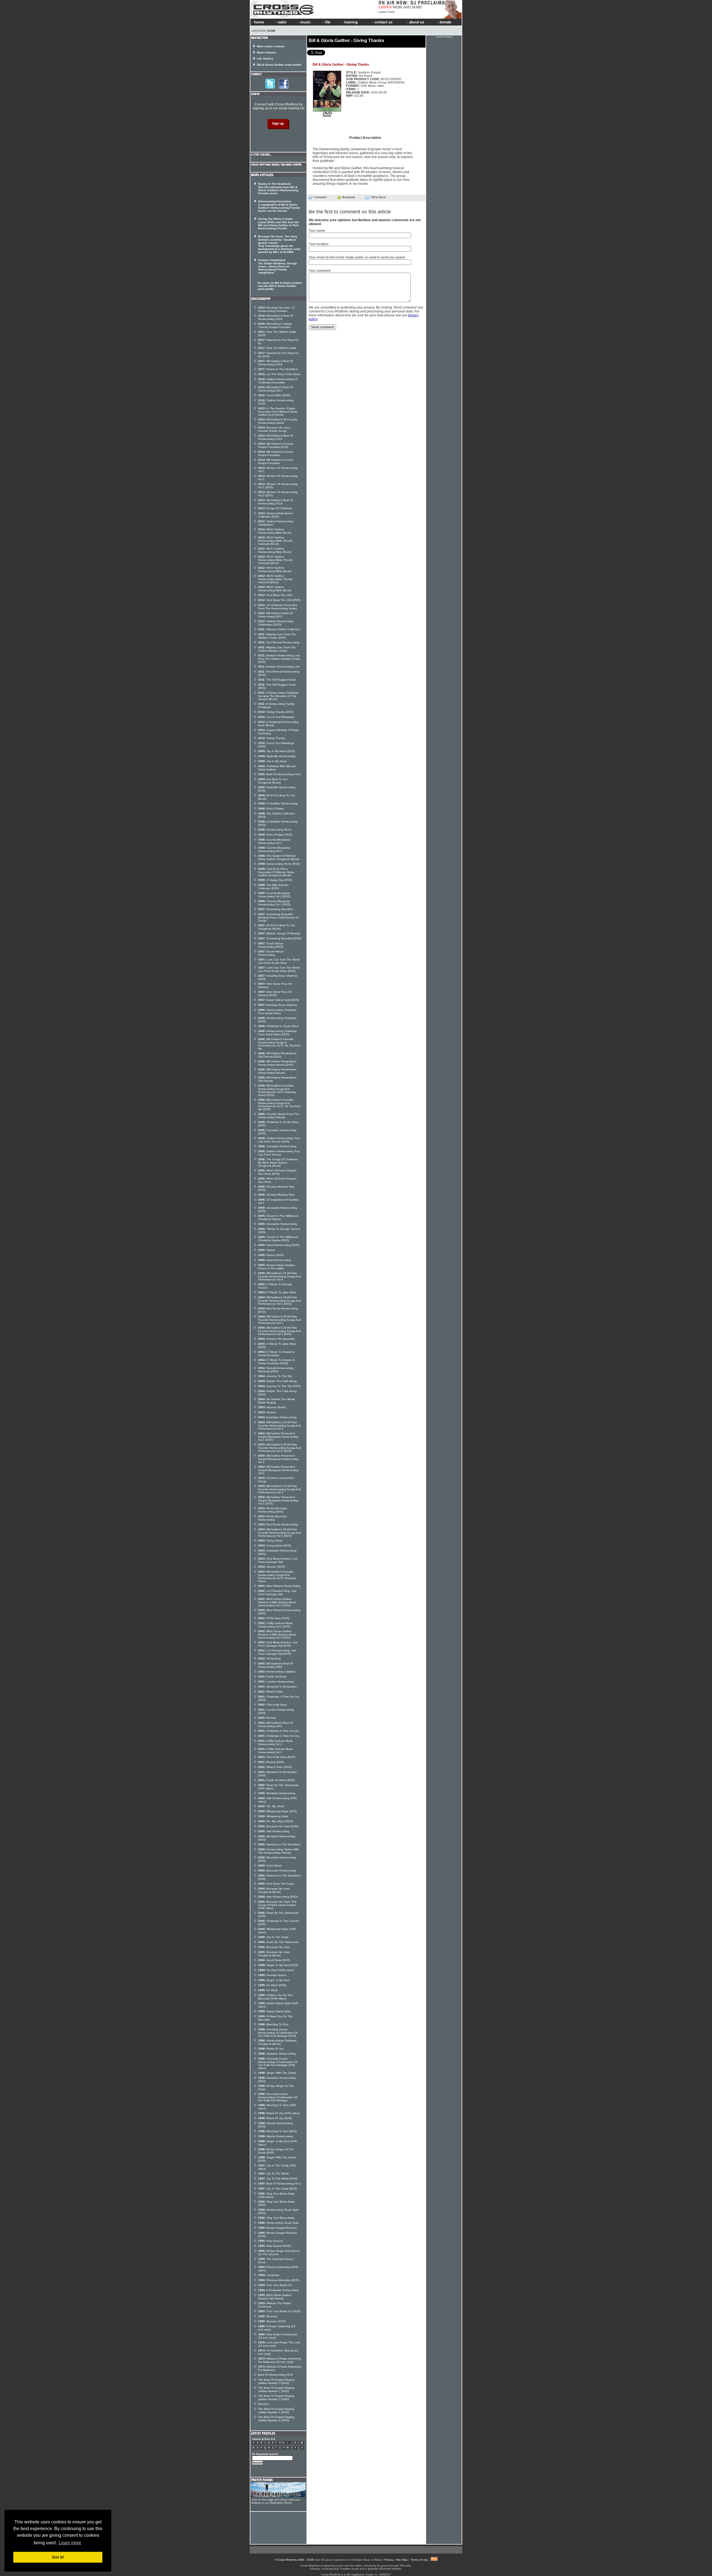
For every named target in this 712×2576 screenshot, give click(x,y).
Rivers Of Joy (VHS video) (279, 2113)
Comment (320, 197)
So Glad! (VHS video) (276, 1970)
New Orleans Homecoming (279, 1586)
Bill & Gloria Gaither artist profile (279, 65)
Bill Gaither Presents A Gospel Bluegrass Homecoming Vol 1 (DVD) (278, 1437)
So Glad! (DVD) (272, 1985)
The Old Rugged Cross (277, 680)
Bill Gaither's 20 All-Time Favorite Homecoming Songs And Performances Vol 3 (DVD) (280, 1331)
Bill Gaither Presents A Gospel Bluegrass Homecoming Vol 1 (278, 1459)
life (327, 22)
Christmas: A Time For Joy (279, 1736)
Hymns (267, 1250)
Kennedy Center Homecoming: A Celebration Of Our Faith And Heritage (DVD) (278, 2033)
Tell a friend (378, 197)
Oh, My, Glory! (271, 1806)
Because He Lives (274, 1947)
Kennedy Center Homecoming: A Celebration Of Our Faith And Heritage (278, 2097)
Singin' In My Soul (274, 1980)
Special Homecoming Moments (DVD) (276, 1370)
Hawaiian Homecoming (277, 2054)
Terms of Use (419, 2560)
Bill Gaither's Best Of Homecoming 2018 (275, 363)
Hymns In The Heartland (278, 369)
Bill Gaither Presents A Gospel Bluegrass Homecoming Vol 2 (278, 1470)
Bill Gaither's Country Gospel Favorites (276, 453)
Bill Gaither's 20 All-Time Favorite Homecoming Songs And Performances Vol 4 (280, 1276)
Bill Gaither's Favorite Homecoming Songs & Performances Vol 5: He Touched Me (279, 1044)
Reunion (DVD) (272, 2321)
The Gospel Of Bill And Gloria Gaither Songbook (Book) (279, 857)
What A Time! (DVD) (275, 1767)
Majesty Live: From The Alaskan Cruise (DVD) (277, 636)
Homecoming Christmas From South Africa (277, 1012)
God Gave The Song (276, 1884)
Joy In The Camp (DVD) (277, 2189)
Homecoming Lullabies (277, 1672)
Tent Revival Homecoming (279, 642)
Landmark (269, 2275)
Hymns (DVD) (271, 1255)
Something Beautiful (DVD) (280, 938)
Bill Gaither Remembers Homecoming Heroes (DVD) (277, 1063)
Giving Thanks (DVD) (276, 712)
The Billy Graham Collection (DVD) (273, 887)
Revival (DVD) (271, 1762)
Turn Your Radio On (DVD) (279, 2311)
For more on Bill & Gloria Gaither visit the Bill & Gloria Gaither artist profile (280, 286)
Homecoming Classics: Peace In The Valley (277, 1267)
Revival (267, 1718)
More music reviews (271, 46)
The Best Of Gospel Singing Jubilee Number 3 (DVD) (276, 2381)
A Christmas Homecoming (278, 2290)
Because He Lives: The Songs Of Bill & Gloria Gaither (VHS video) (277, 1905)
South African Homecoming (271, 953)
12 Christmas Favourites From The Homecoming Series (278, 607)
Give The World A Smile (277, 348)
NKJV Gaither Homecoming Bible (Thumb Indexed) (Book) (275, 541)
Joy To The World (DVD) (278, 2179)
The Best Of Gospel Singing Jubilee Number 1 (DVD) (276, 2389)
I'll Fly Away (270, 1658)
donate (445, 22)
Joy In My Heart (272, 761)
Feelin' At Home (272, 1677)
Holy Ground (270, 2241)
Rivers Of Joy (271, 2049)
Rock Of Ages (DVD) (275, 835)
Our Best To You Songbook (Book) (273, 781)
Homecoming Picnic (275, 830)
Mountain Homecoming (277, 1871)
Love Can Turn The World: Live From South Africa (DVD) (279, 969)
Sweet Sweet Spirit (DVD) (279, 1000)
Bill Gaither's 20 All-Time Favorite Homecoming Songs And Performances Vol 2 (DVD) (280, 1533)
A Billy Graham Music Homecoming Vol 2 (275, 1743)
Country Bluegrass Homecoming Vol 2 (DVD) (274, 895)
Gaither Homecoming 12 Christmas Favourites (278, 381)
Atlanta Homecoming (275, 2136)
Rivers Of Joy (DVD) (275, 2118)
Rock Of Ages (271, 808)
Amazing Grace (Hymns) (278, 1005)
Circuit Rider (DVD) (274, 395)
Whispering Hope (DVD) (277, 1811)
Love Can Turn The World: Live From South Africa (279, 961)
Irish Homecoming (274, 1831)
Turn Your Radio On (275, 2285)
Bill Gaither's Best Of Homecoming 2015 (275, 437)
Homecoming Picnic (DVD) (279, 864)
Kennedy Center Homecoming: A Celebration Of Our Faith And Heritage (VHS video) (278, 2063)
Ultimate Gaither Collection (279, 629)
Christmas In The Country (279, 1731)
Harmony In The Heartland (279, 1844)
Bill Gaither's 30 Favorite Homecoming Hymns (278, 421)
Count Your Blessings (276, 717)
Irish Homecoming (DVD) (278, 1897)
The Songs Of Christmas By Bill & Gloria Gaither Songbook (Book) (278, 1163)
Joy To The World (273, 2174)
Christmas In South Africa (278, 1026)
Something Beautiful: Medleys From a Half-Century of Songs (278, 917)
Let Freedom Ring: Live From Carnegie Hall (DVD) (277, 1652)
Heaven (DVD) (271, 1567)
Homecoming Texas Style (278, 2223)
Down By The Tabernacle (278, 1942)
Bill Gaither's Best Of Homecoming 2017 (275, 389)
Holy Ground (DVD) (275, 2246)
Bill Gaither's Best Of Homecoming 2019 (275, 317)
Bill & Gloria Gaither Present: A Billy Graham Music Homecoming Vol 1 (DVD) (277, 1602)
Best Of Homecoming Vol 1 (280, 2184)
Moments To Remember (277, 1687)
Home (271, 31)
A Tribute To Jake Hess (277, 1292)
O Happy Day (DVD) (275, 880)
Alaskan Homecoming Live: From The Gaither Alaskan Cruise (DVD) (279, 659)
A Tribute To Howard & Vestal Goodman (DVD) (276, 1362)
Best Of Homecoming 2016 (275, 2375)
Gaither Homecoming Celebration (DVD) (276, 623)
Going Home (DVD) (275, 1546)
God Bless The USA (275, 595)
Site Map (402, 2560)
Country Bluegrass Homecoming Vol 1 (274, 841)
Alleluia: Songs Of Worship (279, 933)
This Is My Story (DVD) (277, 1757)
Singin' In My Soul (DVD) (278, 1965)
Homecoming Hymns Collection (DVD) (275, 515)
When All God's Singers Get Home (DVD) (277, 1172)
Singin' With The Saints (277, 2073)
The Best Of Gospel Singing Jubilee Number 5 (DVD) (276, 2398)
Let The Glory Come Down (279, 374)
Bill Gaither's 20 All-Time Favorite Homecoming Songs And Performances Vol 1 (280, 1320)
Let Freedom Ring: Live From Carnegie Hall (277, 1593)
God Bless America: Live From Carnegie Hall (278, 1560)
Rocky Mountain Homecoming (273, 1518)
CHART (416, 7)
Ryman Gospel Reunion (278, 2228)
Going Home (270, 1541)
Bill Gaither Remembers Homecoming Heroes (277, 1071)
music (305, 22)
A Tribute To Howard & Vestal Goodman (276, 1354)
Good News (270, 1865)
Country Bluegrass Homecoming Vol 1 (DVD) (274, 903)
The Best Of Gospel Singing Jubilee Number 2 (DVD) (276, 2411)
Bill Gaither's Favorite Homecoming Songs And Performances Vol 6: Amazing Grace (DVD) (277, 1090)
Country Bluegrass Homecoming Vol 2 (274, 849)
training (351, 22)
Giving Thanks (271, 738)
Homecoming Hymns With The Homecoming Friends (279, 1851)
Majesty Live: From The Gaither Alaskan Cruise (277, 649)
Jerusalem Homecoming (278, 1224)
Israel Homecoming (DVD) (279, 1245)
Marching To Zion (273, 2024)
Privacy (389, 2560)
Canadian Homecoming (277, 1146)
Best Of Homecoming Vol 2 (280, 774)
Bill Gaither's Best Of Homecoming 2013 (275, 615)
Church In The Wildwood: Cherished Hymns (278, 1217)
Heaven (267, 1412)
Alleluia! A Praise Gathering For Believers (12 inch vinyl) (280, 2360)
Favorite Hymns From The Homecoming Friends (279, 1116)
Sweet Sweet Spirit (274, 2011)
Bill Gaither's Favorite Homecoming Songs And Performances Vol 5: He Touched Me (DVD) (279, 1104)
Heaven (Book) (272, 1407)
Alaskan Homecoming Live (279, 667)
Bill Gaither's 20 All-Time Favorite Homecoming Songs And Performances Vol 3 (280, 1489)
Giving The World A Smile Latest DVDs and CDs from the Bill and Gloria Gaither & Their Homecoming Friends (279, 224)
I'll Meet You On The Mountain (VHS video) (275, 1997)
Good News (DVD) (274, 1960)
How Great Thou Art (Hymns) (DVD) (275, 993)
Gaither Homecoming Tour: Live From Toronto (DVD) (279, 1140)
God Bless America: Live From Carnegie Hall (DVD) (278, 1644)
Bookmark (349, 197)
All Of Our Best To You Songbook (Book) (277, 927)
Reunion (268, 2316)
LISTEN (385, 7)
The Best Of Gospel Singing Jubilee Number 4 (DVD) (276, 2419)
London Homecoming (276, 1682)
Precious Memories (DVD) (279, 2280)
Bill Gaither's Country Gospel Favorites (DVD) (276, 445)
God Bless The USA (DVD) (279, 600)
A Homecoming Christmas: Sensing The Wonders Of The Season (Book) (279, 696)
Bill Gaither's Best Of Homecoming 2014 (275, 502)
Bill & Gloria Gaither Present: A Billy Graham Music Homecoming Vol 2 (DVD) (277, 1634)
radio (282, 22)
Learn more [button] (70, 2543)
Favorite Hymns (272, 1975)
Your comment (320, 271)
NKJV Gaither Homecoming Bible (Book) (275, 531)
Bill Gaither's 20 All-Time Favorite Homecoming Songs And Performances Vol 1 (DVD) (280, 1301)
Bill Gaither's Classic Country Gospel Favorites (275, 325)
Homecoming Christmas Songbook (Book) (277, 2042)
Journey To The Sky (275, 1376)
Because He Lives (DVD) (278, 1826)
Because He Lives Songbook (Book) (274, 1890)
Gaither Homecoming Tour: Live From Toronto (279, 1153)
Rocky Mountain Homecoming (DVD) (273, 1510)
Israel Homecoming (275, 1260)
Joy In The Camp (273, 1937)
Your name (317, 231)
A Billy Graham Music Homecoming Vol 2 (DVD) (275, 1625)
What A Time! (271, 1692)
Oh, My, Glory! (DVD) (275, 1821)
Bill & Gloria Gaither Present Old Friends (275, 2297)
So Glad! (268, 1990)
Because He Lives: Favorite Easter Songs (274, 429)
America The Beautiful (276, 1339)
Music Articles (267, 52)
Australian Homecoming (277, 1417)
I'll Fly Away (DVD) (274, 1618)
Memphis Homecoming (277, 1793)
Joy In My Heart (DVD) (276, 751)
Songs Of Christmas (275, 508)
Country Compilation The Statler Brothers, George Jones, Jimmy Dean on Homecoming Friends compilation (278, 266)
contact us (384, 22)
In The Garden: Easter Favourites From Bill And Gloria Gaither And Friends (278, 412)
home (259, 22)
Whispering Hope (273, 1816)
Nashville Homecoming (277, 756)
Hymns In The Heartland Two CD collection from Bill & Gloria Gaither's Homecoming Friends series (278, 189)
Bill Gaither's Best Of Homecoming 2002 (275, 1665)
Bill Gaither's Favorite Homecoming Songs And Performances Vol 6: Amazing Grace (277, 1576)
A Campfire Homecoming (278, 803)
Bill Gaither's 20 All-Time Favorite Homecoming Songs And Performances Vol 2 (280, 1425)
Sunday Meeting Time (276, 1195)
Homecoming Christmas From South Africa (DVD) (277, 1033)
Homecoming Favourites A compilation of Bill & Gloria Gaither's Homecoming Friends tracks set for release (279, 206)
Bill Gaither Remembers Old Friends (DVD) (277, 1055)
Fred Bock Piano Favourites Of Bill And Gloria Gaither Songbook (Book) (276, 872)
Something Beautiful (275, 909)
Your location (319, 244)
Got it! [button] (58, 2557)
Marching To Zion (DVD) (277, 2131)
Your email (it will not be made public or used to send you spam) (357, 257)
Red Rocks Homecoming (278, 1524)
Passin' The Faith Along (277, 1381)
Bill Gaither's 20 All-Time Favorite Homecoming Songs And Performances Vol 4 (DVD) (280, 1448)
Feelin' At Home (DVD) (276, 1780)
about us (417, 22)
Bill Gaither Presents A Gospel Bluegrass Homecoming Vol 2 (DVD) (278, 1500)
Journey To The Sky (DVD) (279, 1386)
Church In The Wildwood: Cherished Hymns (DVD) (278, 1239)
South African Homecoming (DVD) (271, 945)
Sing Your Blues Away (276, 2218)
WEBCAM (401, 7)
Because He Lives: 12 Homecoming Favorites (276, 309)
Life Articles (265, 59)
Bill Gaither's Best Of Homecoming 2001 (275, 1724)
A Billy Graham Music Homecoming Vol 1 (275, 1751)
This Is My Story (272, 1705)
